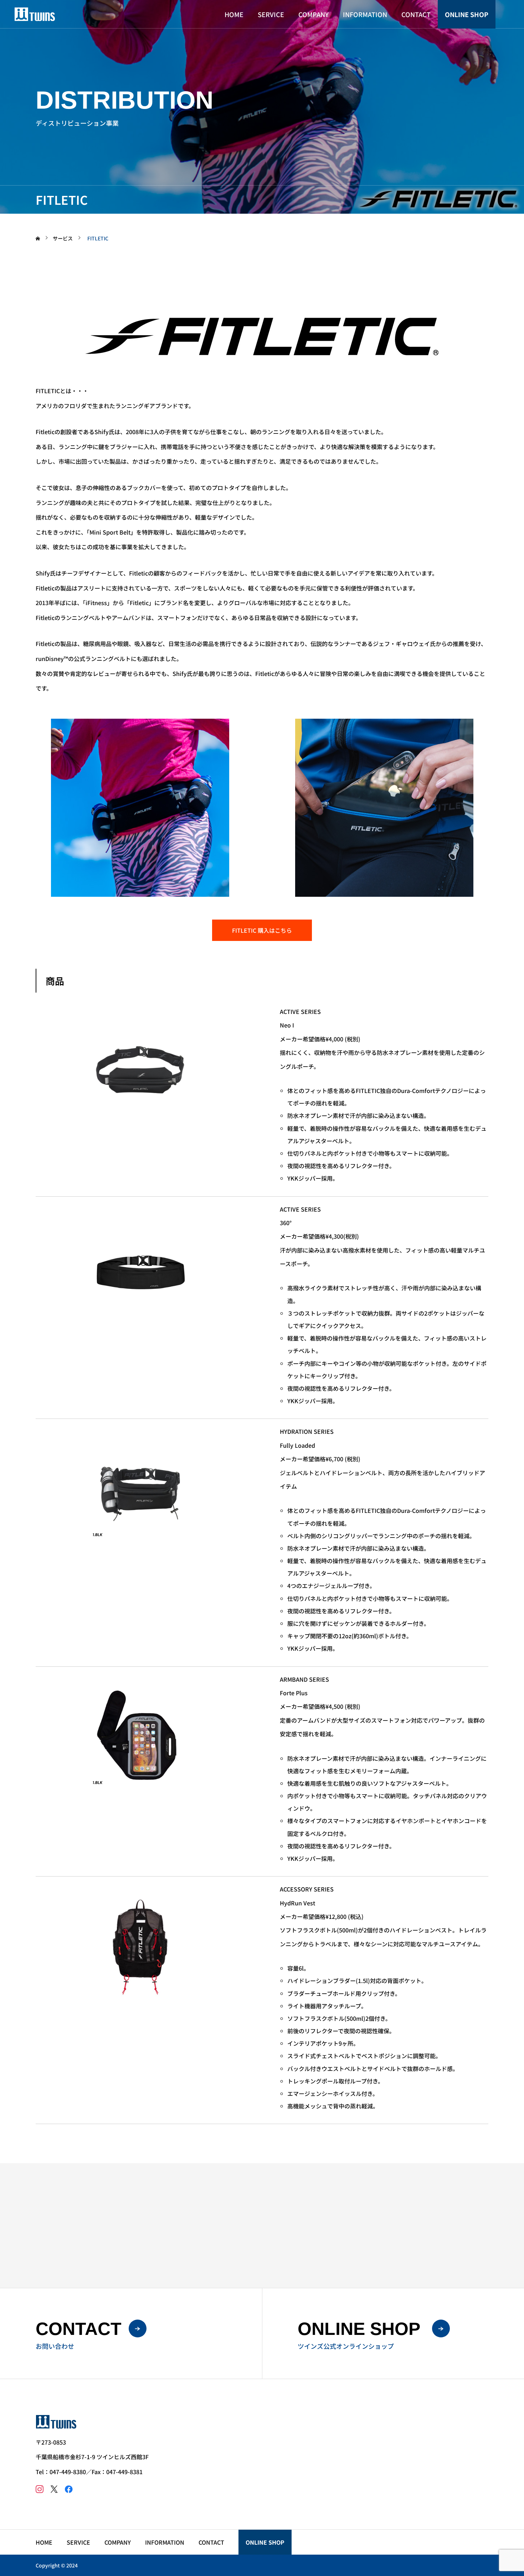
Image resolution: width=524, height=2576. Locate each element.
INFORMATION (365, 14)
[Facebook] (69, 2489)
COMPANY (314, 14)
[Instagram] (39, 2489)
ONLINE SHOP (467, 14)
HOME (234, 14)
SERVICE (271, 14)
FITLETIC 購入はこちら (262, 930)
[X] (54, 2489)
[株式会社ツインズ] (35, 14)
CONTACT (416, 14)
